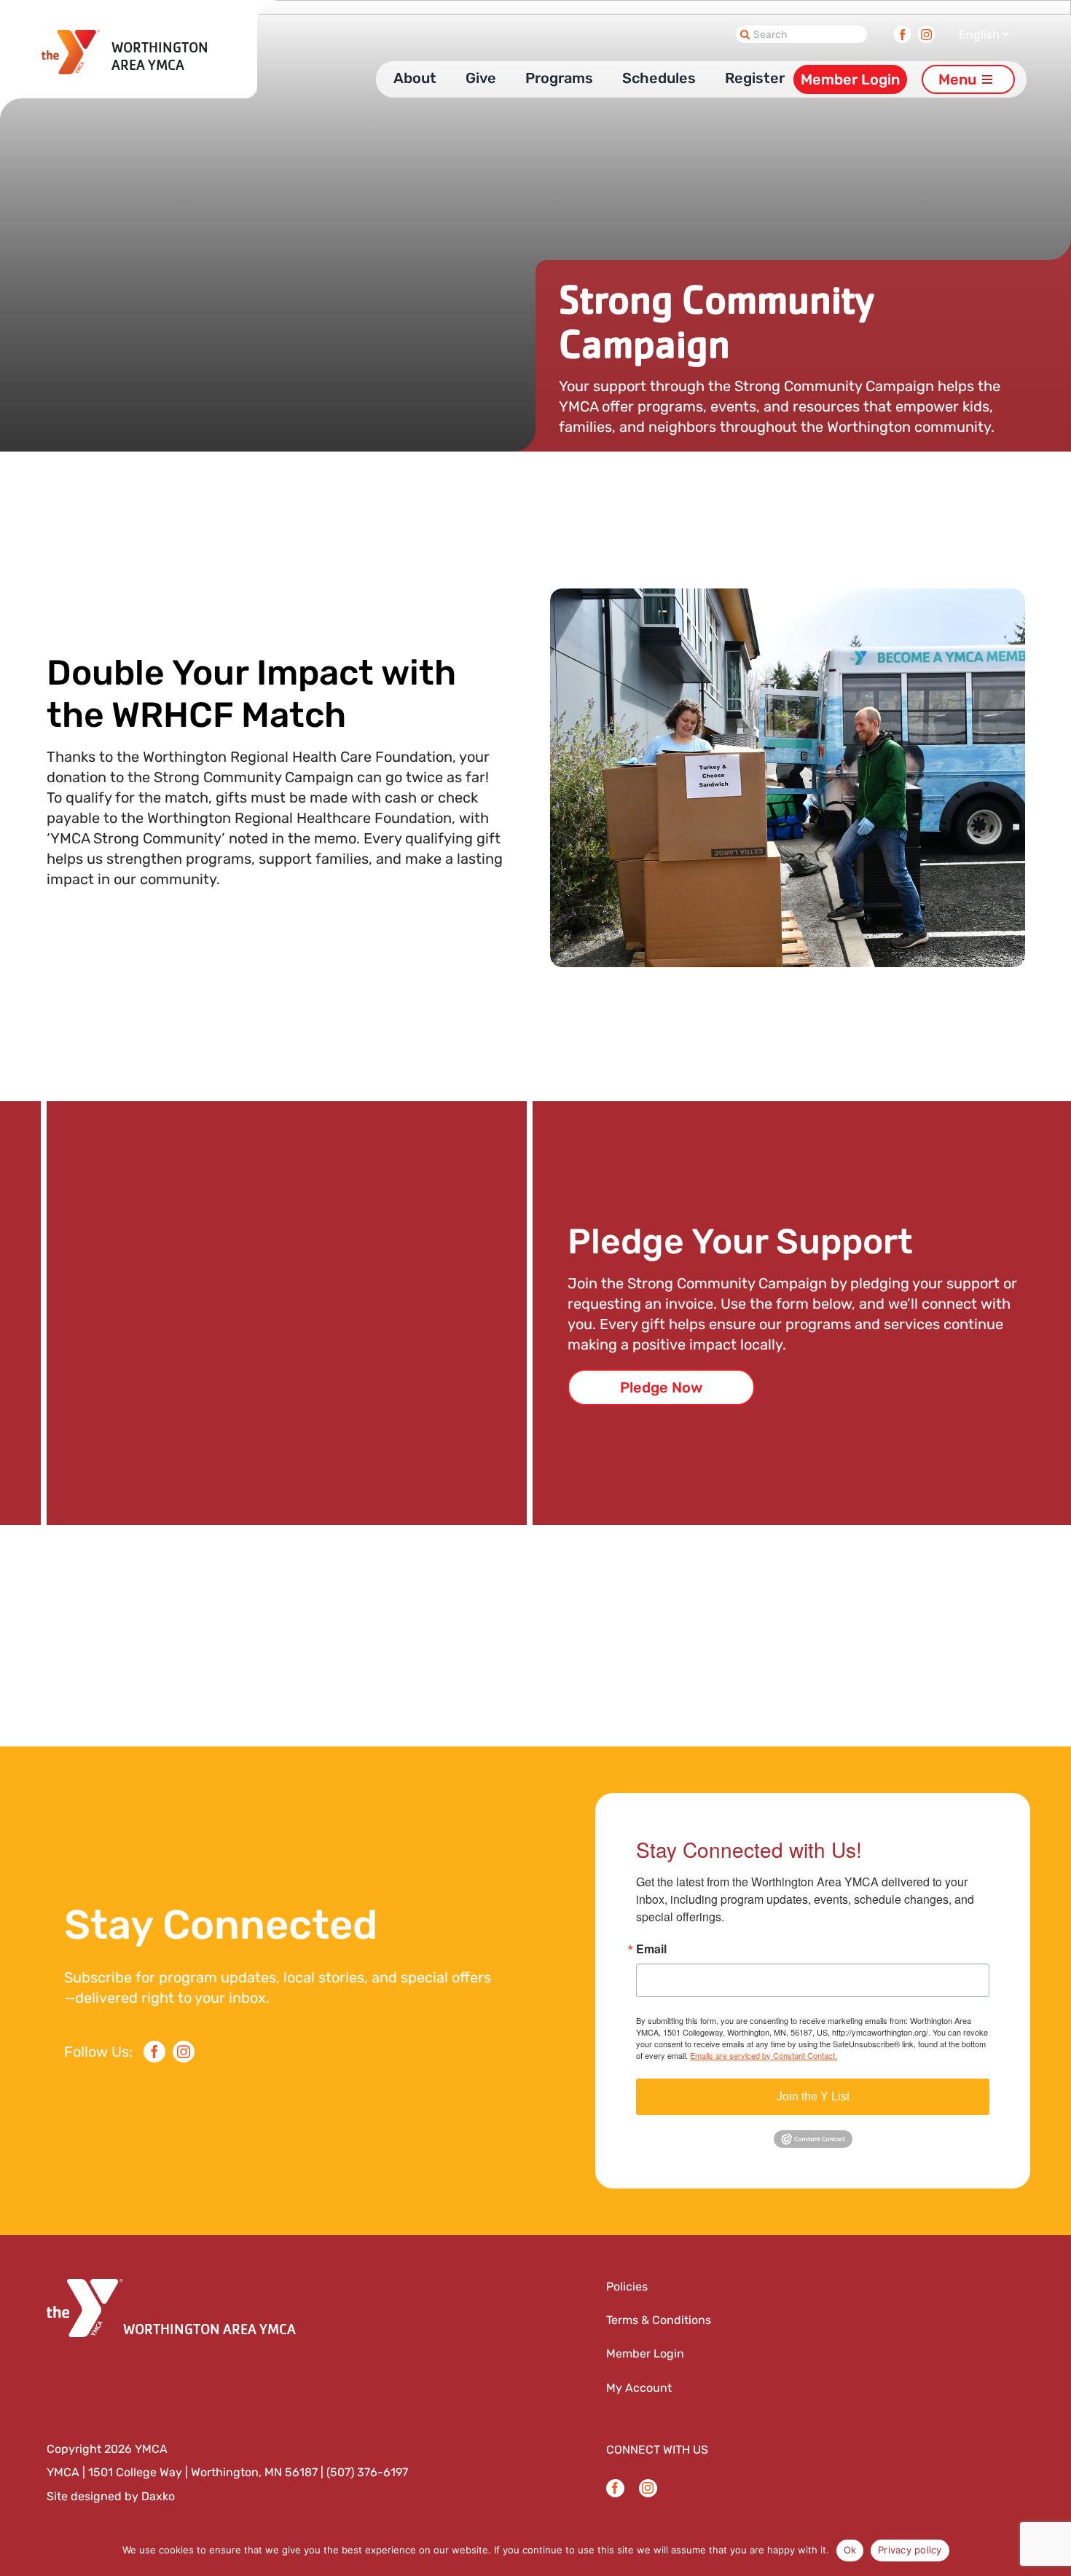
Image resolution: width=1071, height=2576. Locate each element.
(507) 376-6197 (367, 2472)
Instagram (926, 31)
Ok (850, 2550)
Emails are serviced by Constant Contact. (764, 2055)
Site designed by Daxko (111, 2496)
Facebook (902, 31)
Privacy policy (910, 2550)
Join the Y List (813, 2096)
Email (651, 1949)
